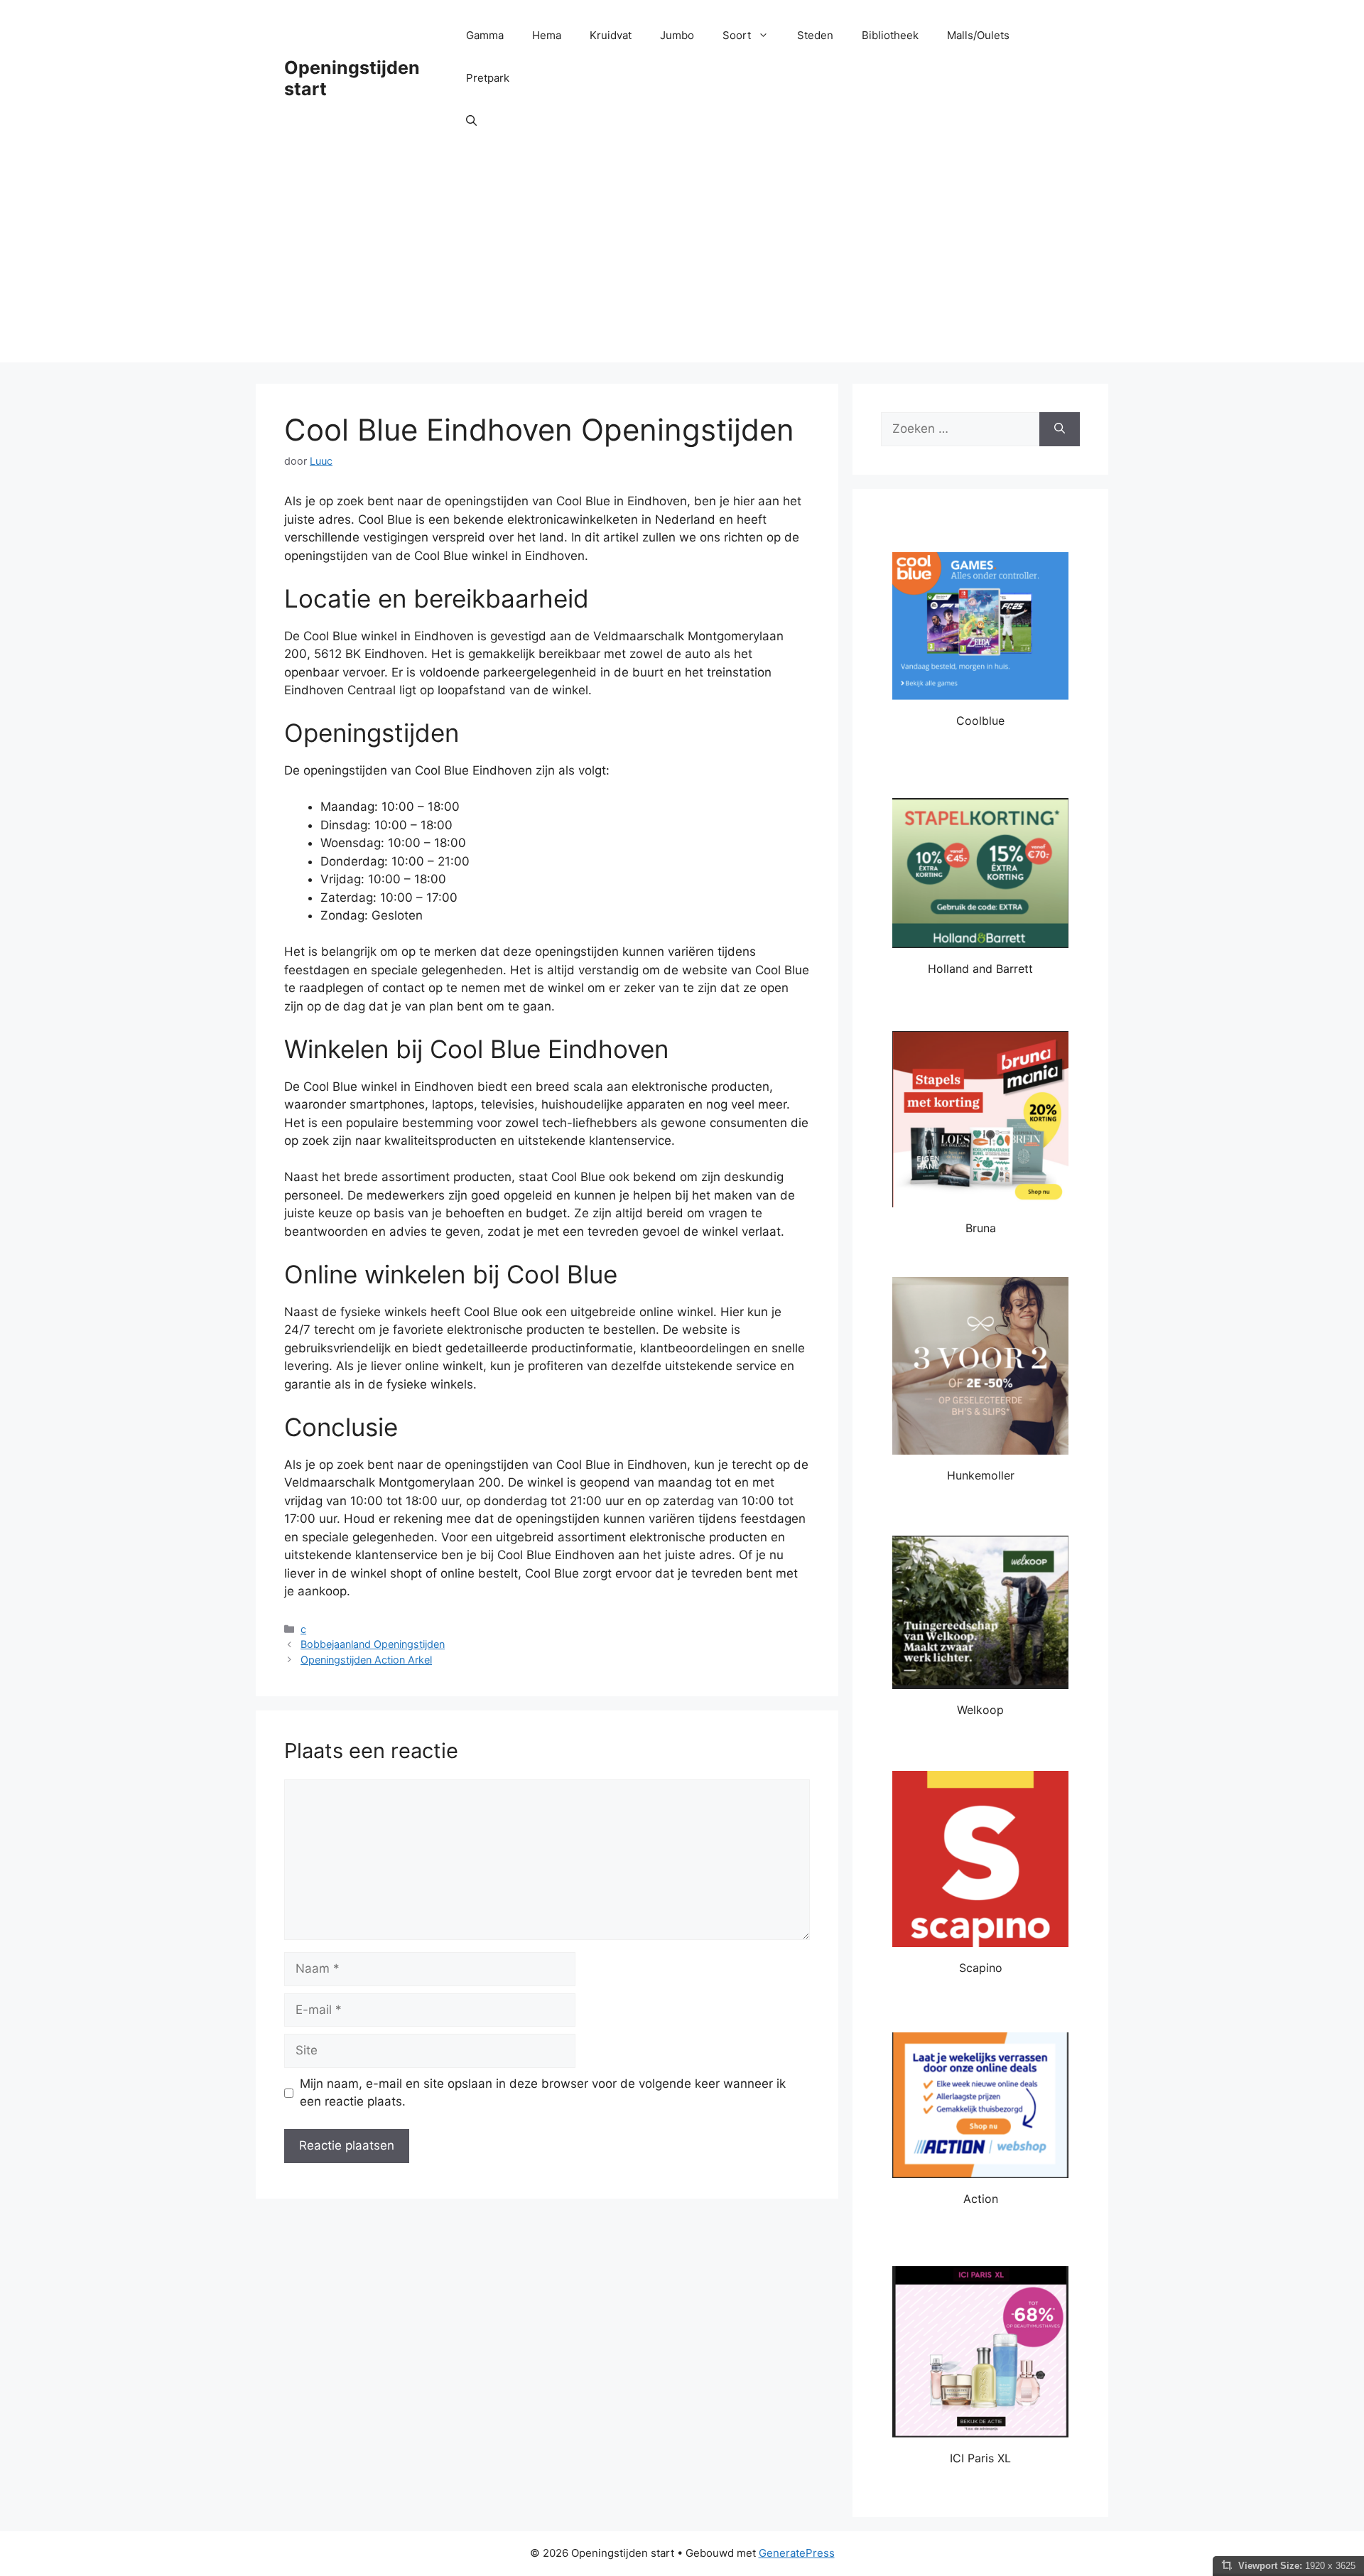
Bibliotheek (890, 35)
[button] (471, 121)
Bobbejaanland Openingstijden (373, 1644)
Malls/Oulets (978, 35)
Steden (815, 35)
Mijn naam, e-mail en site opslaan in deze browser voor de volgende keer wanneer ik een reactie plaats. (543, 2093)
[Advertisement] (682, 263)
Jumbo (677, 35)
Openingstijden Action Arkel (366, 1660)
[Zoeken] (1060, 429)
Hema (547, 35)
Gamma (485, 35)
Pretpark (488, 78)
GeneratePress (797, 2553)
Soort (737, 35)
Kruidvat (611, 35)
